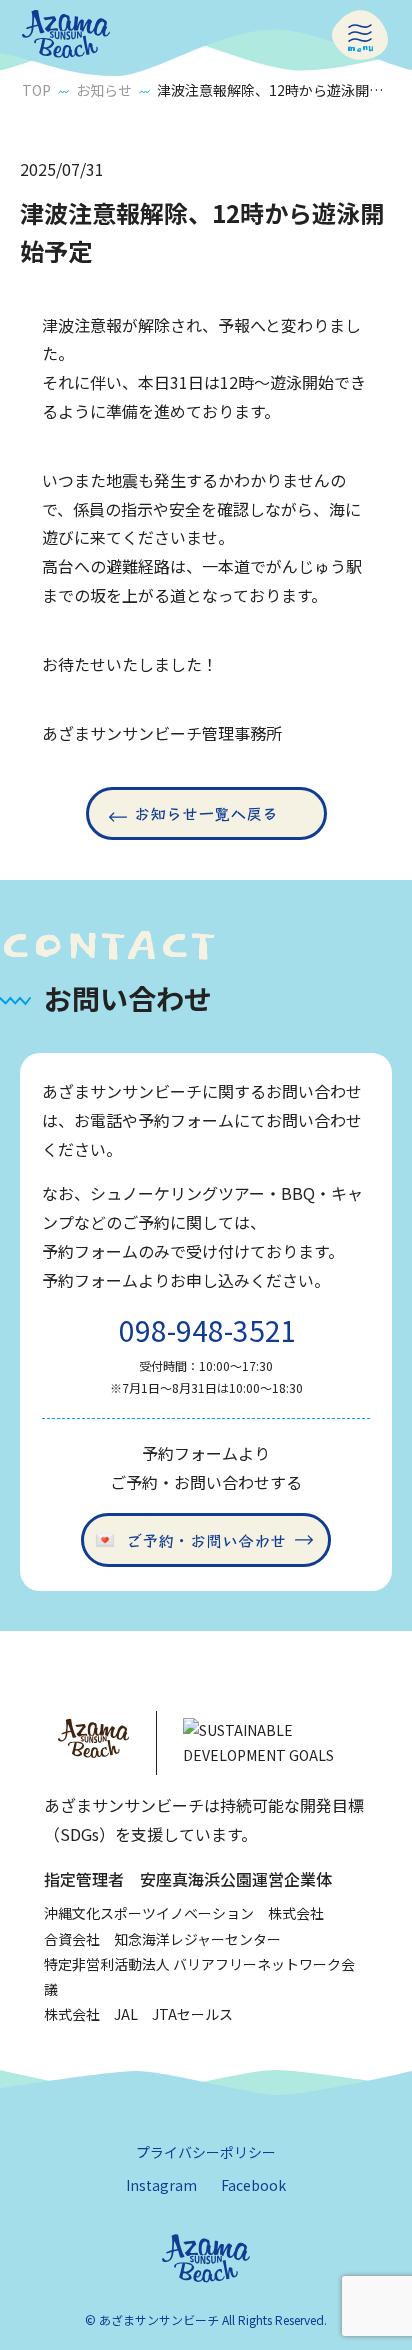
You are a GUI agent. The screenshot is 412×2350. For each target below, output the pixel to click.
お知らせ (104, 90)
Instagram (161, 2185)
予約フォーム (90, 1251)
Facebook (253, 2185)
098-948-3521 (208, 1330)
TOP (36, 90)
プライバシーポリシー (206, 2152)
